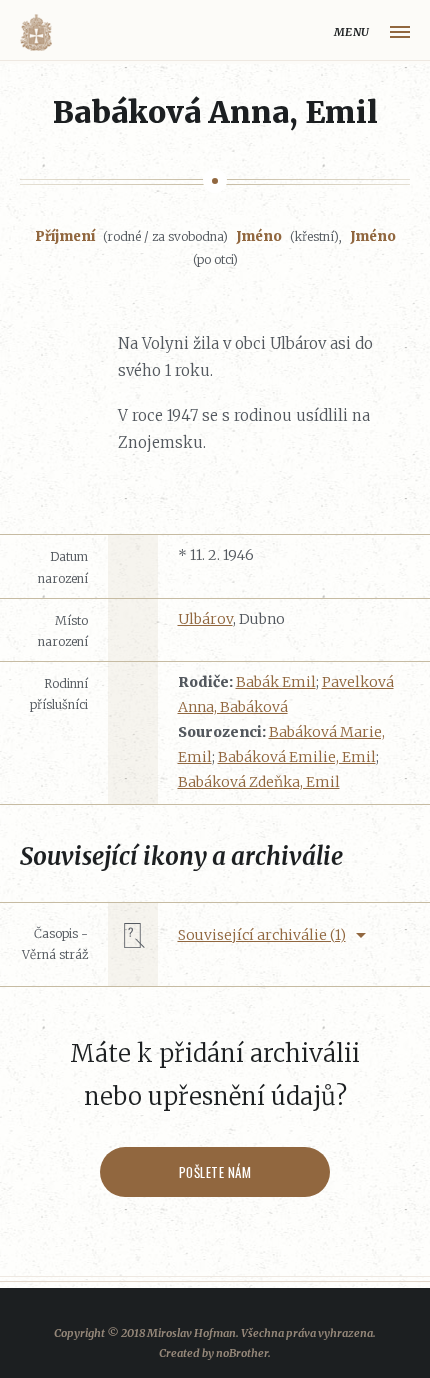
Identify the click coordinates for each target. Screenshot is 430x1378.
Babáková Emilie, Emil (297, 757)
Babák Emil (276, 682)
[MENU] (400, 32)
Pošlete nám (215, 1172)
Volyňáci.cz (36, 32)
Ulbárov (205, 619)
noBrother (242, 1353)
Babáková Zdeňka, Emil (259, 782)
